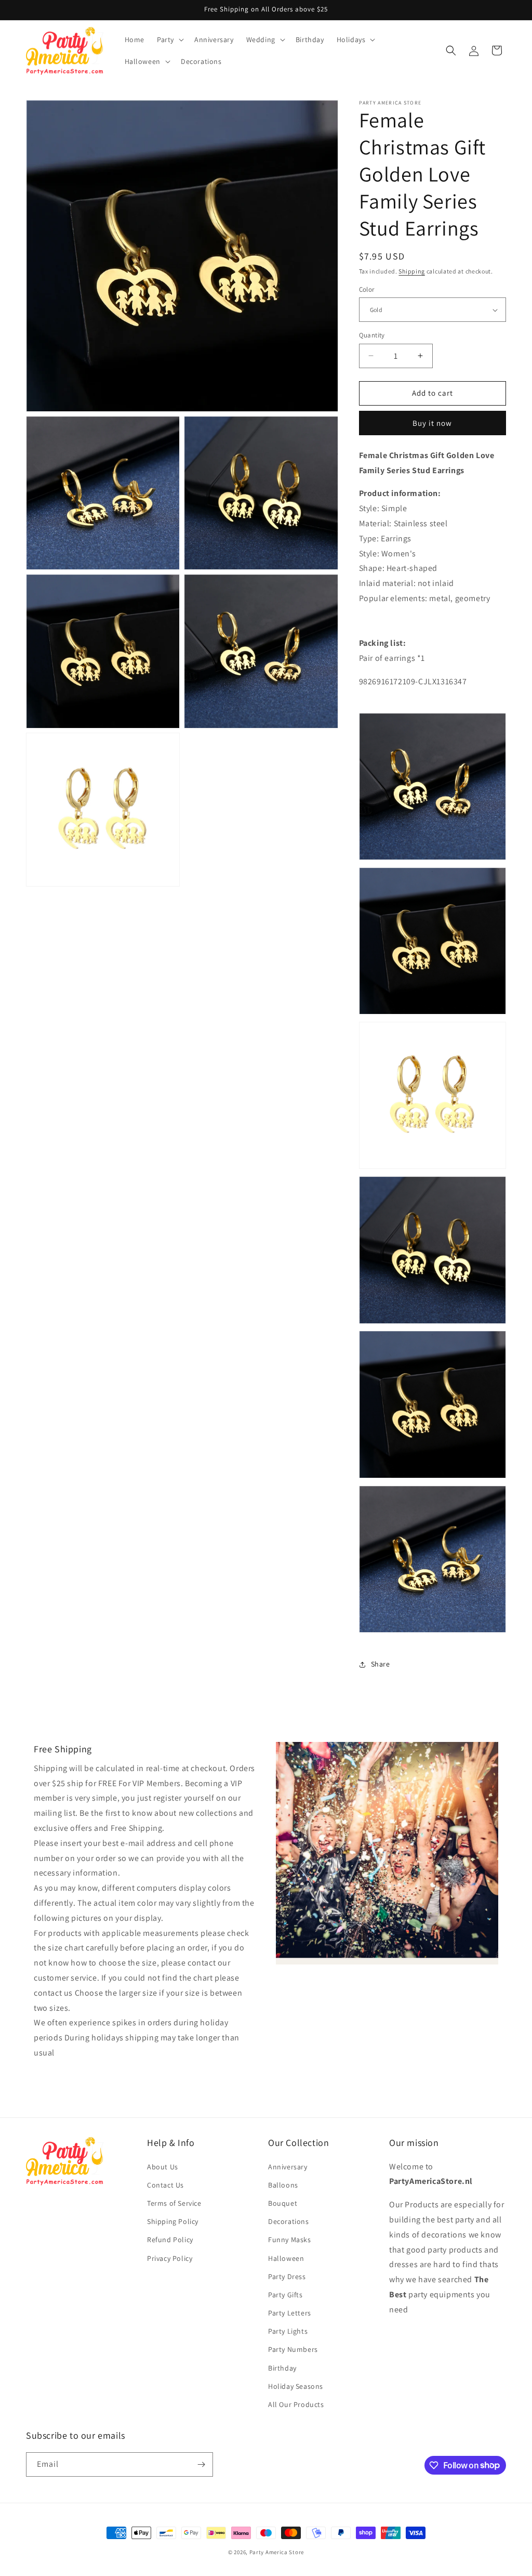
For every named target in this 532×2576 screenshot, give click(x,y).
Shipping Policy (173, 2221)
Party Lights (288, 2331)
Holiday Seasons (296, 2386)
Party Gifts (285, 2295)
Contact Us (165, 2185)
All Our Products (296, 2404)
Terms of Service (174, 2203)
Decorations (289, 2221)
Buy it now (432, 423)
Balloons (283, 2185)
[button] (169, 40)
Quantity (372, 335)
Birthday (282, 2368)
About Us (163, 2167)
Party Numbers (293, 2349)
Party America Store (277, 2552)
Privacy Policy (170, 2258)
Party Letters (290, 2313)
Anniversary (288, 2167)
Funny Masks (290, 2240)
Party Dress (287, 2276)
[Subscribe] (201, 2464)
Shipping (412, 271)
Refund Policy (170, 2240)
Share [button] (381, 1664)
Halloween (286, 2258)
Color (367, 289)
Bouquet (283, 2203)
